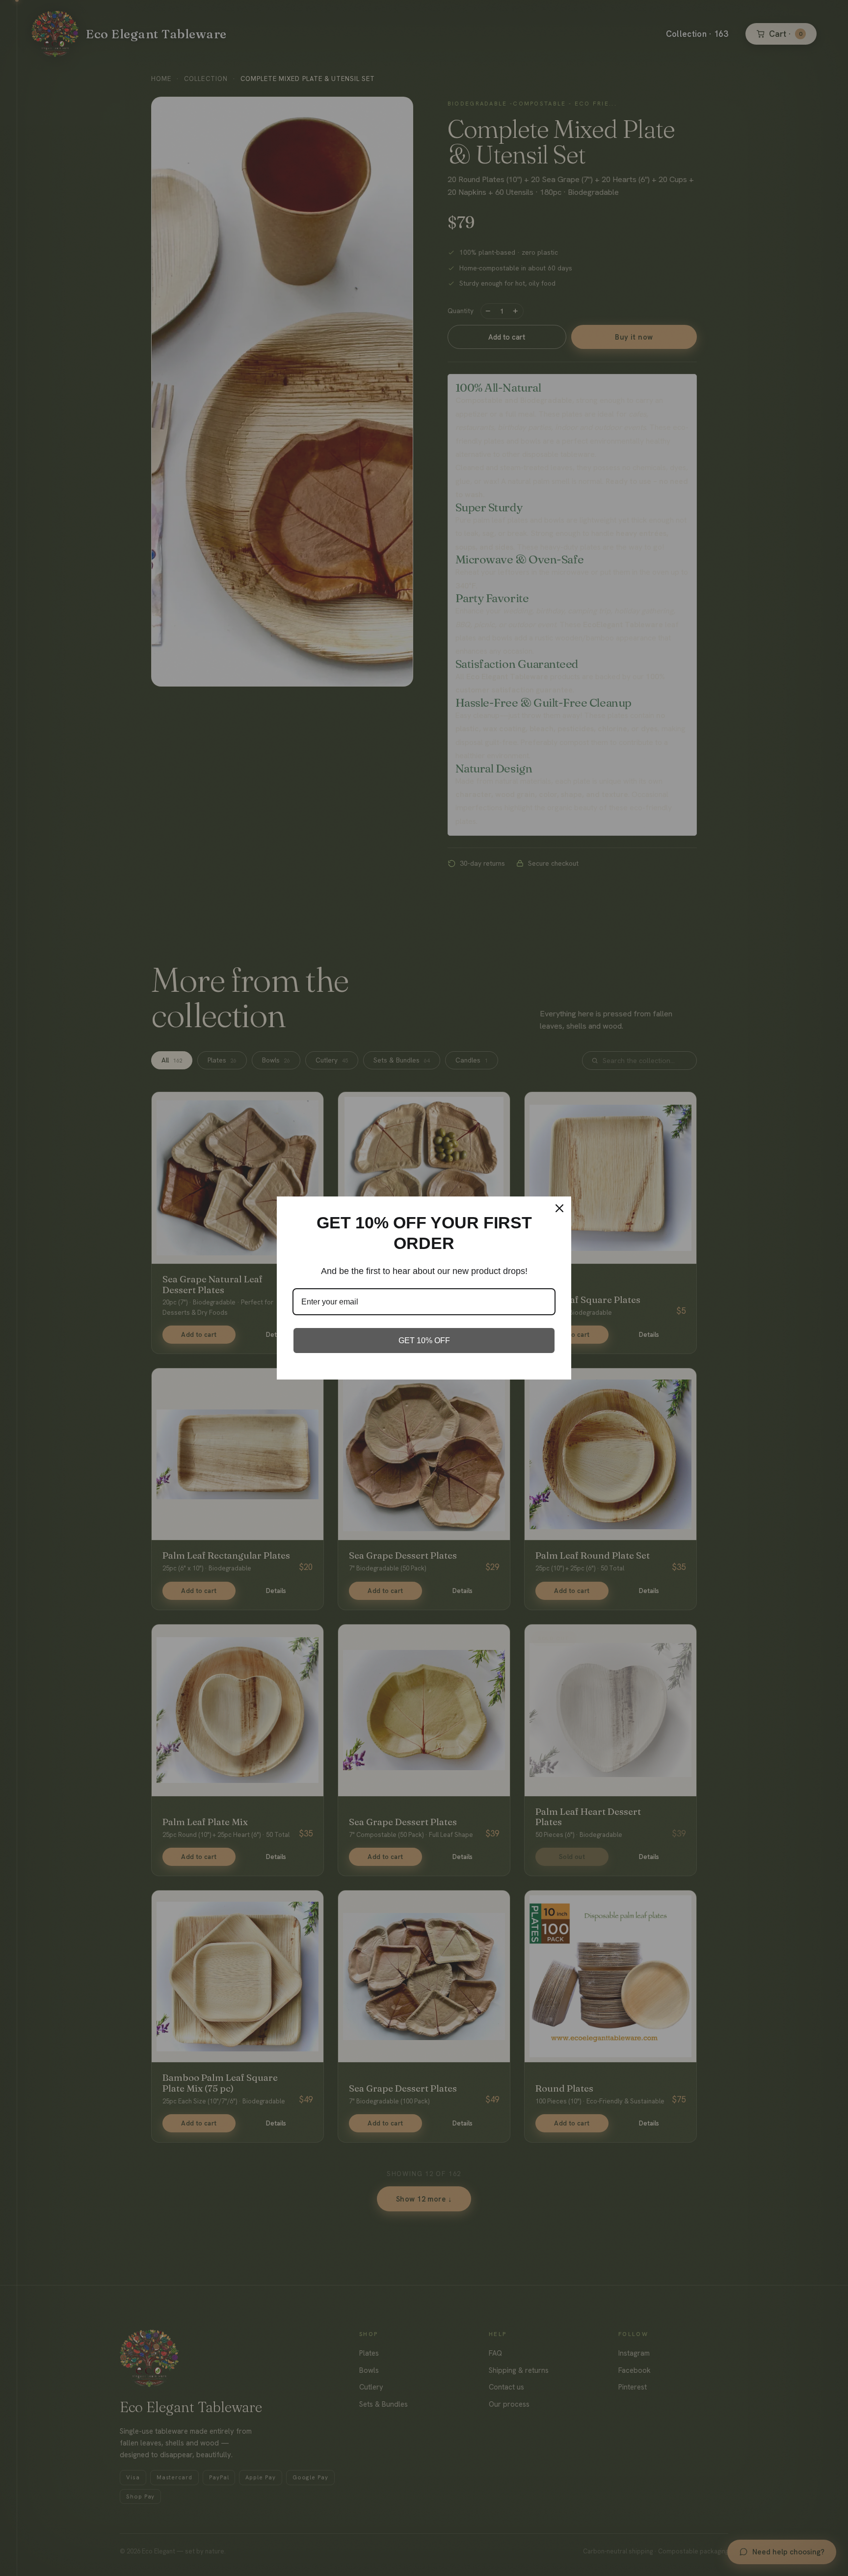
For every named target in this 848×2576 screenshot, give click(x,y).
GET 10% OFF (424, 1341)
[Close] (559, 1208)
